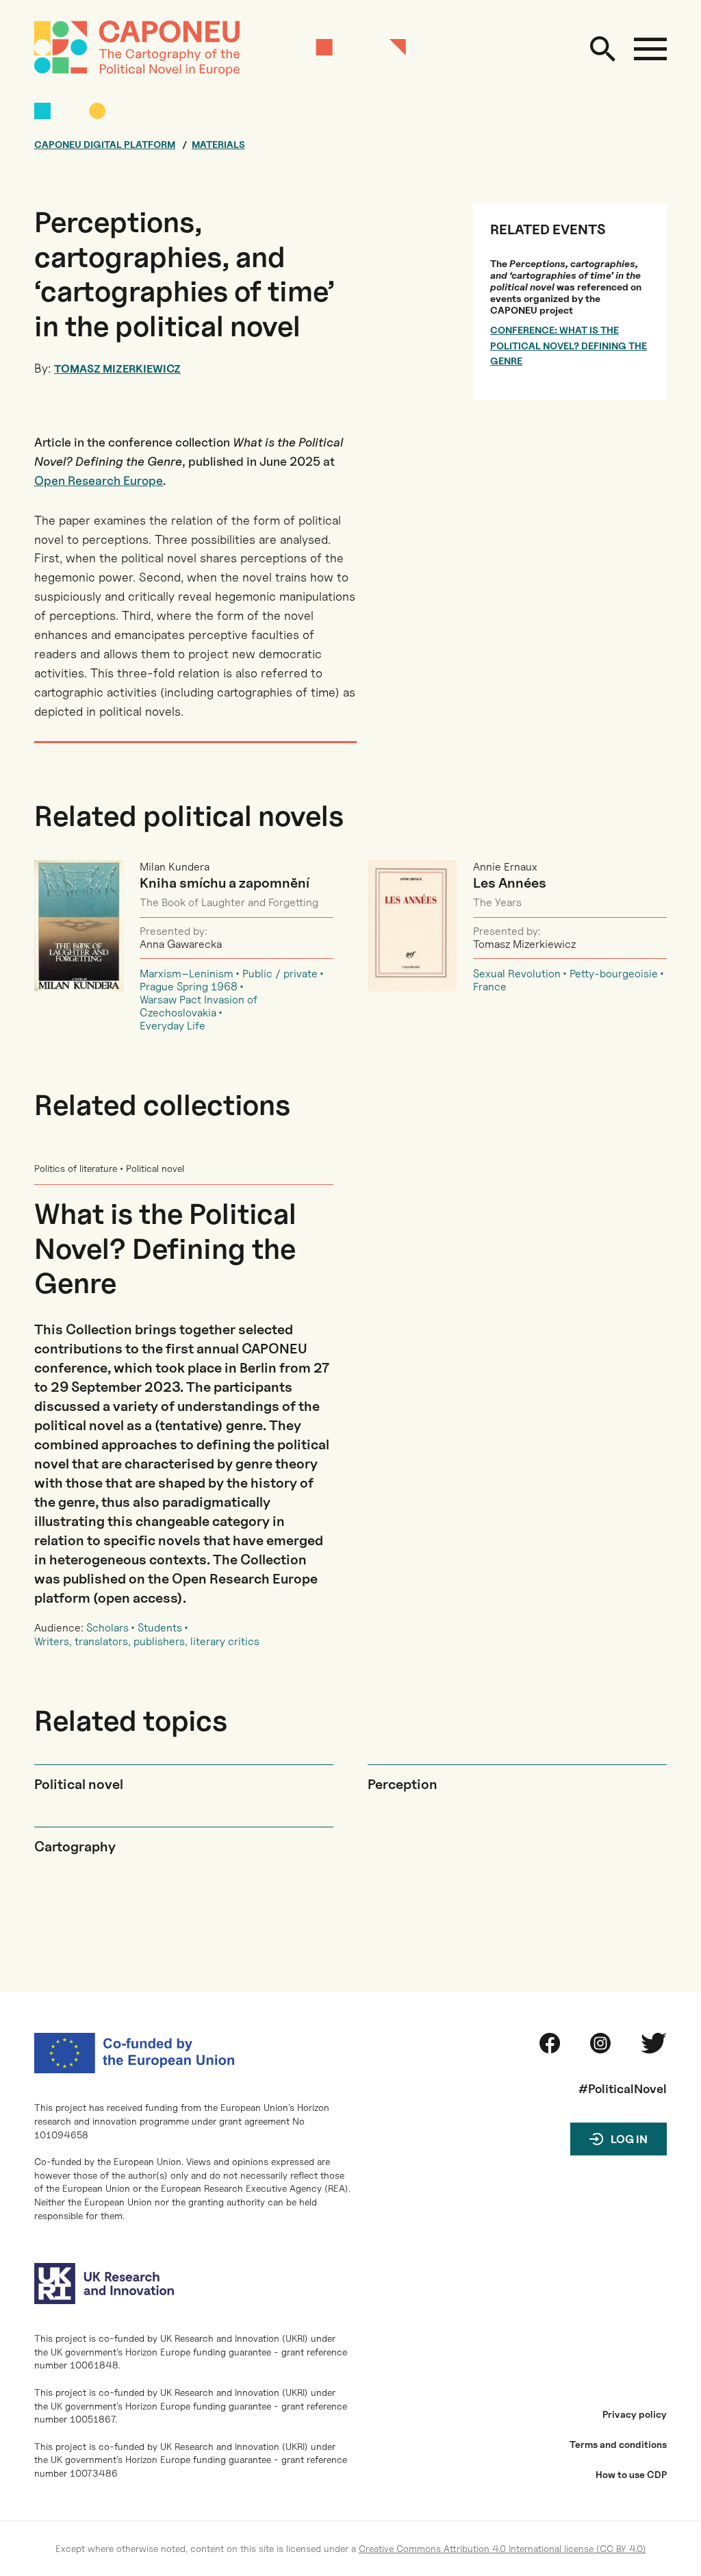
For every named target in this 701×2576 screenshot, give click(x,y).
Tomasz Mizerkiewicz (117, 369)
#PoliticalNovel (623, 2089)
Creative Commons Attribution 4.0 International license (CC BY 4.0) (502, 2548)
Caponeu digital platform (105, 145)
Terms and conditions (618, 2444)
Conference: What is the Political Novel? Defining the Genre (569, 345)
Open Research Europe (99, 480)
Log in (629, 2139)
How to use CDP (631, 2475)
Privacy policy (635, 2414)
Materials (218, 145)
